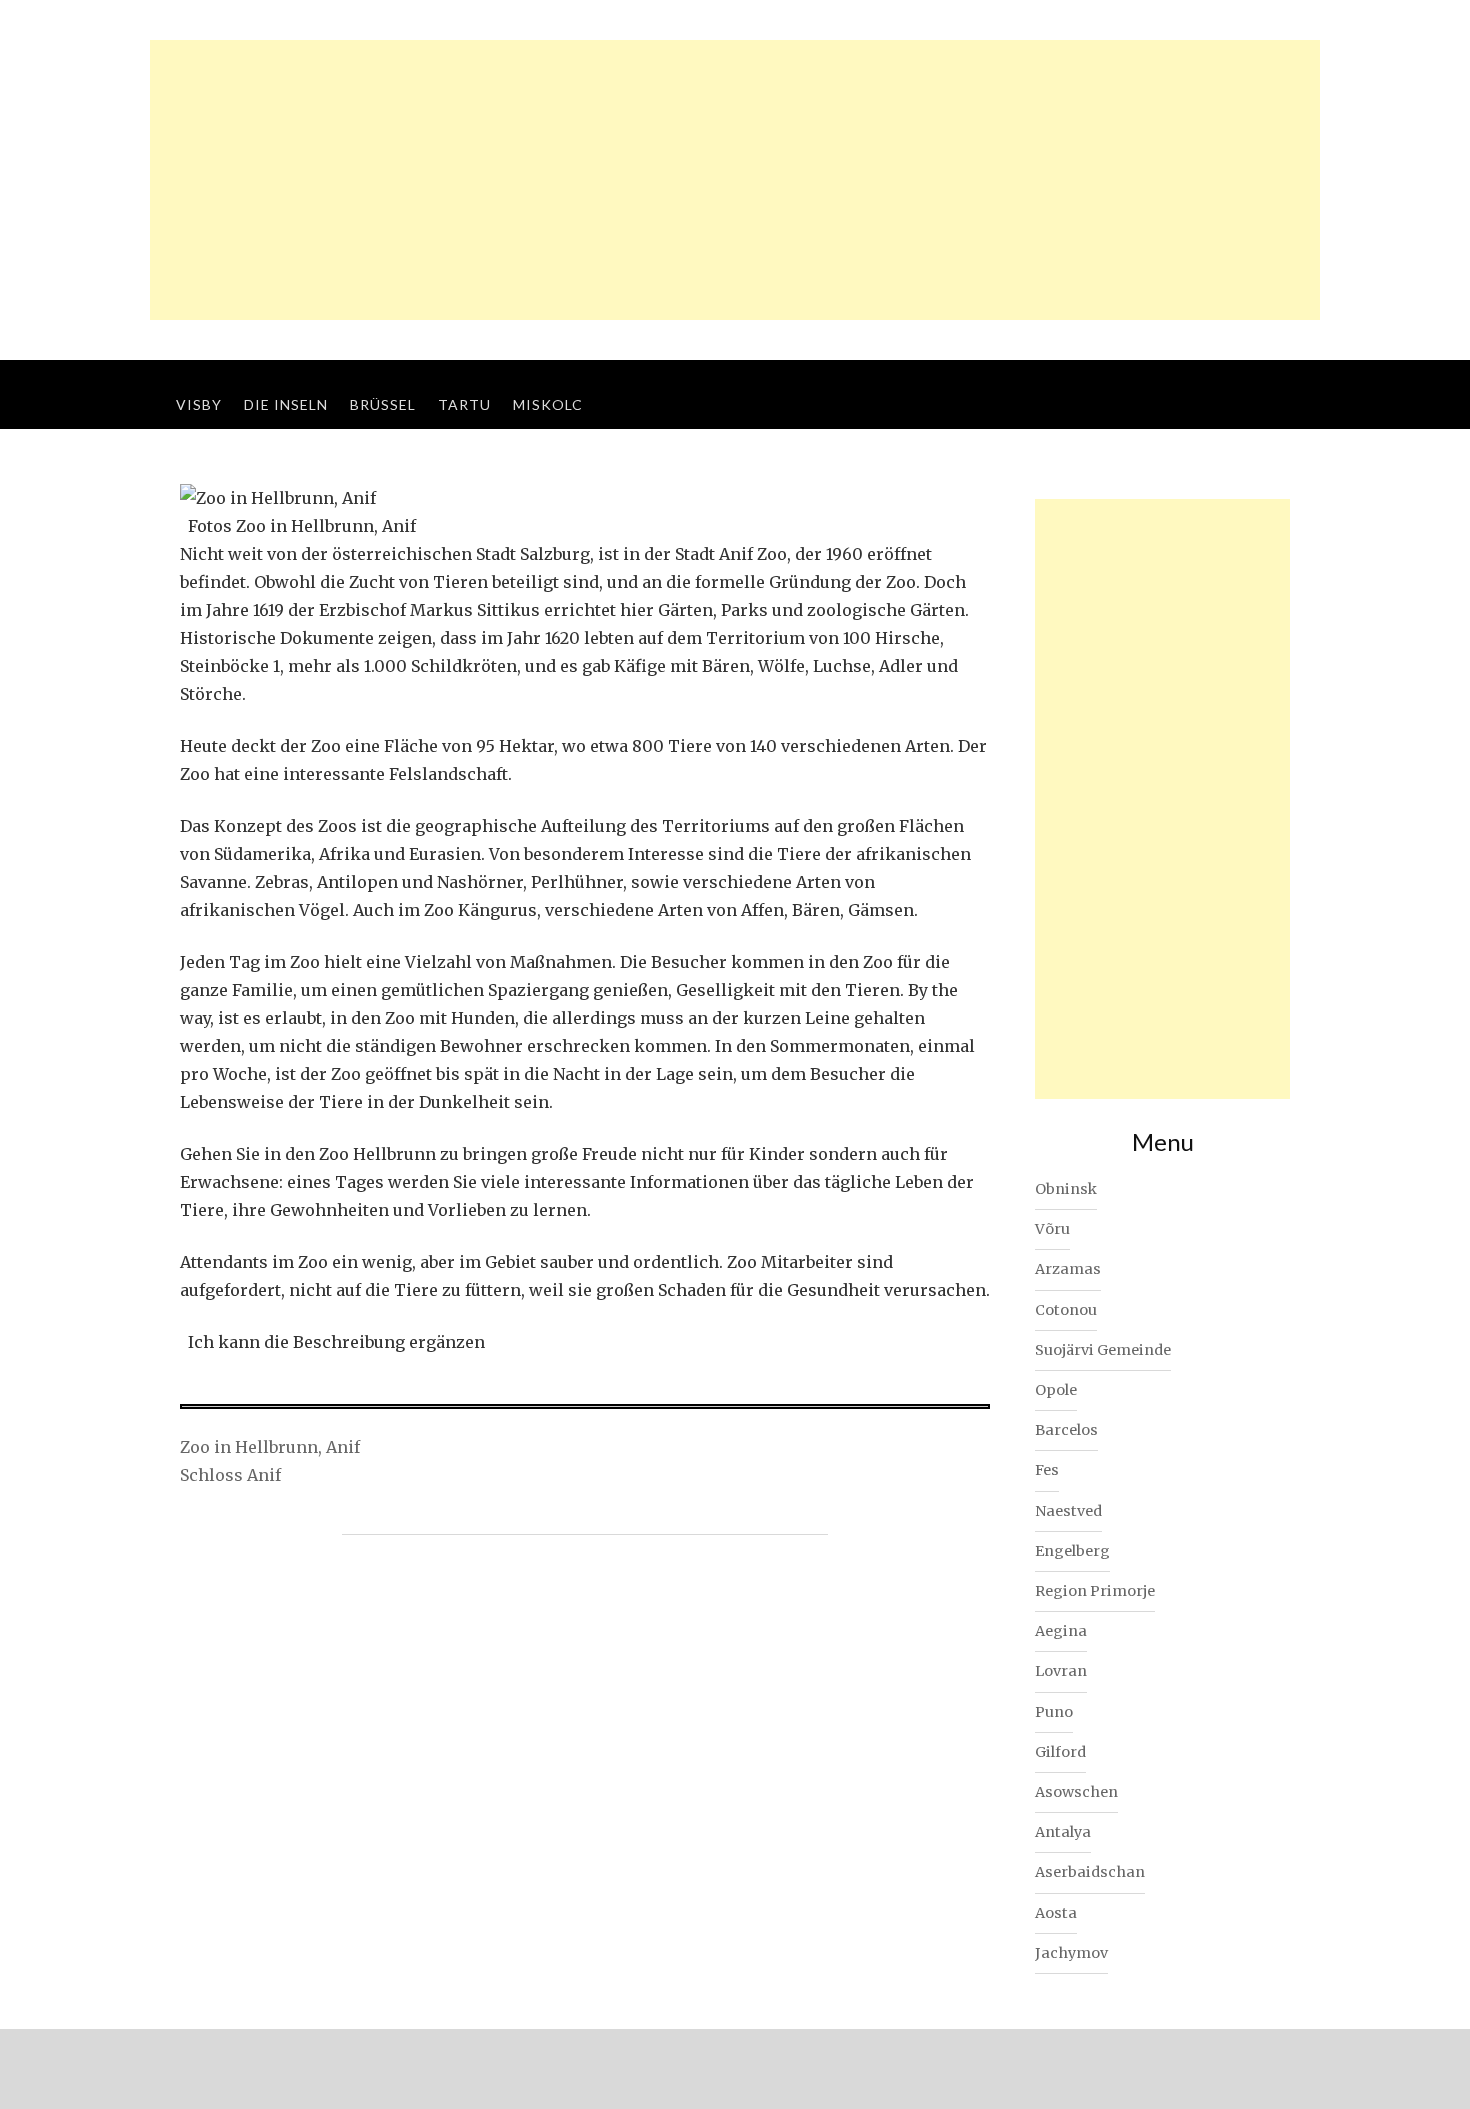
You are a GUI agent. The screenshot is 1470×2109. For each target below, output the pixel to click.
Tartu (464, 404)
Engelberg (1072, 1551)
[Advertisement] (735, 180)
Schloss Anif (230, 1475)
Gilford (1060, 1752)
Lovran (1061, 1671)
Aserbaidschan (1090, 1872)
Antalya (1063, 1832)
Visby (199, 404)
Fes (1047, 1470)
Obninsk (1066, 1189)
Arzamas (1068, 1269)
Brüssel (383, 404)
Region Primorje (1095, 1591)
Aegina (1061, 1631)
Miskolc (548, 404)
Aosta (1056, 1913)
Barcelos (1066, 1430)
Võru (1052, 1229)
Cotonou (1066, 1310)
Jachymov (1071, 1953)
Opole (1056, 1390)
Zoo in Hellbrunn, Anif (270, 1447)
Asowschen (1076, 1792)
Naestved (1068, 1511)
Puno (1054, 1712)
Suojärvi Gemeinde (1103, 1350)
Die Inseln (286, 404)
